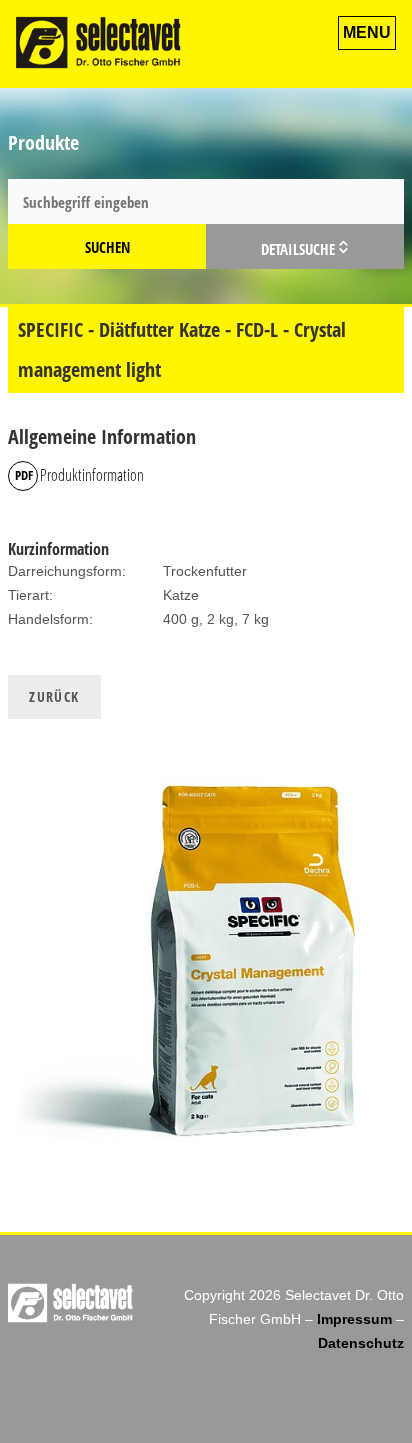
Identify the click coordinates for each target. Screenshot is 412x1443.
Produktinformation (92, 475)
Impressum (354, 1319)
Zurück (54, 696)
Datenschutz (361, 1343)
